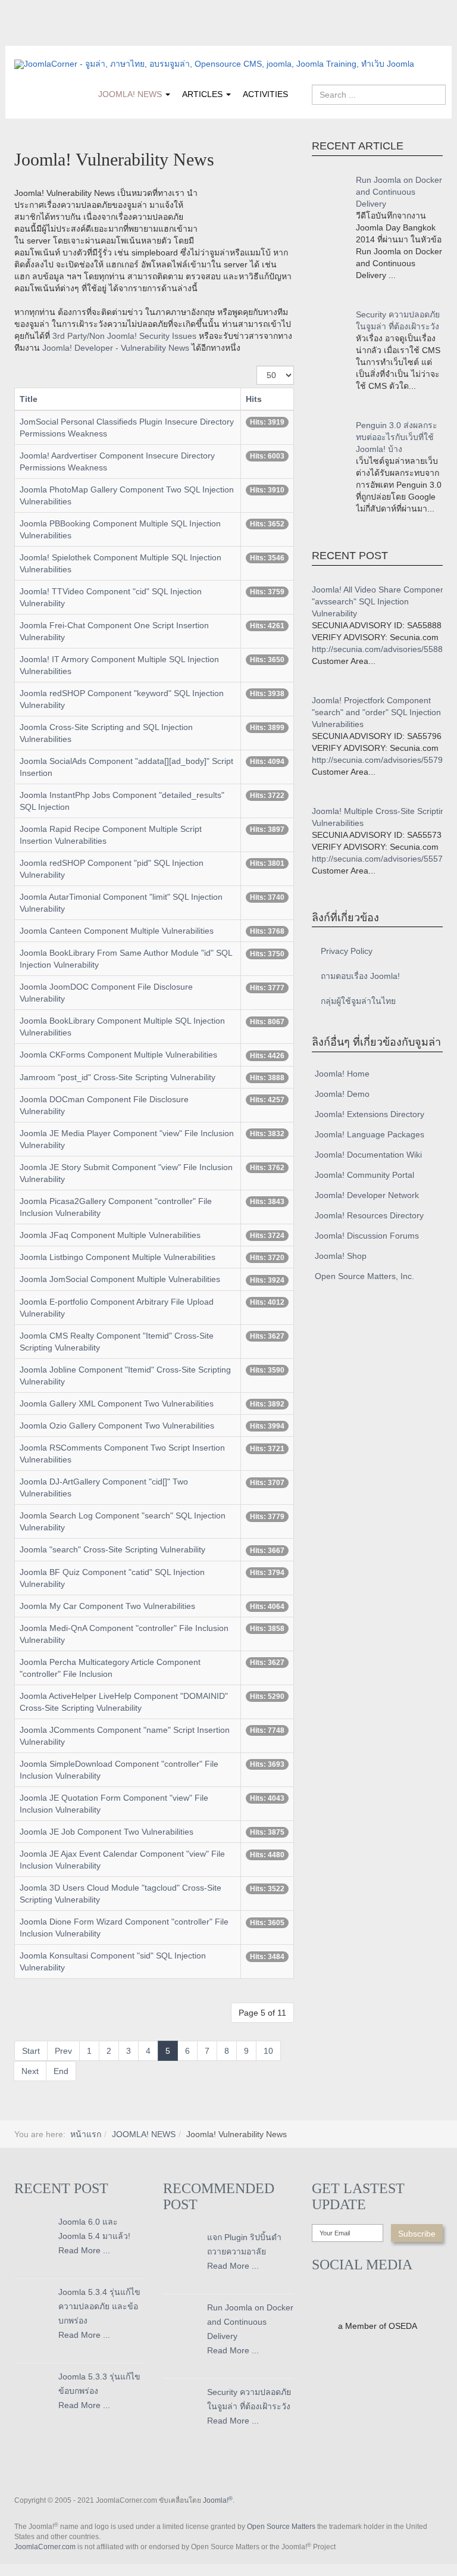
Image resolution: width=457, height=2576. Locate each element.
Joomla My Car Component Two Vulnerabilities (107, 1606)
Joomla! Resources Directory (369, 1215)
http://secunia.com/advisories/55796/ (381, 760)
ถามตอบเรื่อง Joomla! (360, 976)
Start (31, 2051)
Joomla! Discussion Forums (367, 1236)
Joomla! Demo (342, 1094)
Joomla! (218, 2500)
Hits (254, 399)
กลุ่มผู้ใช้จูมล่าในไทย (358, 1001)
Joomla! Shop (341, 1256)
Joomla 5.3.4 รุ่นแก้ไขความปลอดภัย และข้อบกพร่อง (99, 2306)
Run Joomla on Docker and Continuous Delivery (399, 192)
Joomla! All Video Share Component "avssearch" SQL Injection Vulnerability (380, 601)
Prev (63, 2051)
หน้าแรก (86, 2134)
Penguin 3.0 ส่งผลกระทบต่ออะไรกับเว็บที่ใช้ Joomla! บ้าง (397, 437)
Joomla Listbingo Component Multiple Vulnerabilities (118, 1257)
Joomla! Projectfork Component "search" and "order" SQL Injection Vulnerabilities (376, 712)
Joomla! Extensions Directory (370, 1114)
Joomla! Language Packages (370, 1134)
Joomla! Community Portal (364, 1175)
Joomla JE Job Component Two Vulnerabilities (107, 1832)
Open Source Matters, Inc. (364, 1276)
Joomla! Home (342, 1074)
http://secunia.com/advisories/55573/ (381, 859)
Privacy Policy (347, 951)
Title (29, 399)
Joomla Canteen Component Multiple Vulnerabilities (117, 931)
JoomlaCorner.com (45, 2547)
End (61, 2071)
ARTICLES (204, 94)
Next (30, 2071)
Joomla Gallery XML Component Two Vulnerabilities (117, 1404)
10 (268, 2051)
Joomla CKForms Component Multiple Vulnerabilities (118, 1055)
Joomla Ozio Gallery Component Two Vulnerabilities (117, 1426)
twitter (47, 38)
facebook (23, 38)
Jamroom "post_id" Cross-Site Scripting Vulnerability (118, 1077)
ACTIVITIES (265, 94)
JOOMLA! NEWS (131, 94)
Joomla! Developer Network (367, 1195)
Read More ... (84, 2250)
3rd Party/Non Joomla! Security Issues (124, 336)
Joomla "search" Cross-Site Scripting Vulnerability (112, 1549)
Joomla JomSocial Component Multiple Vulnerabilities (120, 1279)
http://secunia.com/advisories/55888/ (381, 649)
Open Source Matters (281, 2527)
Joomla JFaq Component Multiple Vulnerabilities (110, 1235)
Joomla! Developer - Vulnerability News (116, 348)
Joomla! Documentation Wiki (368, 1155)
